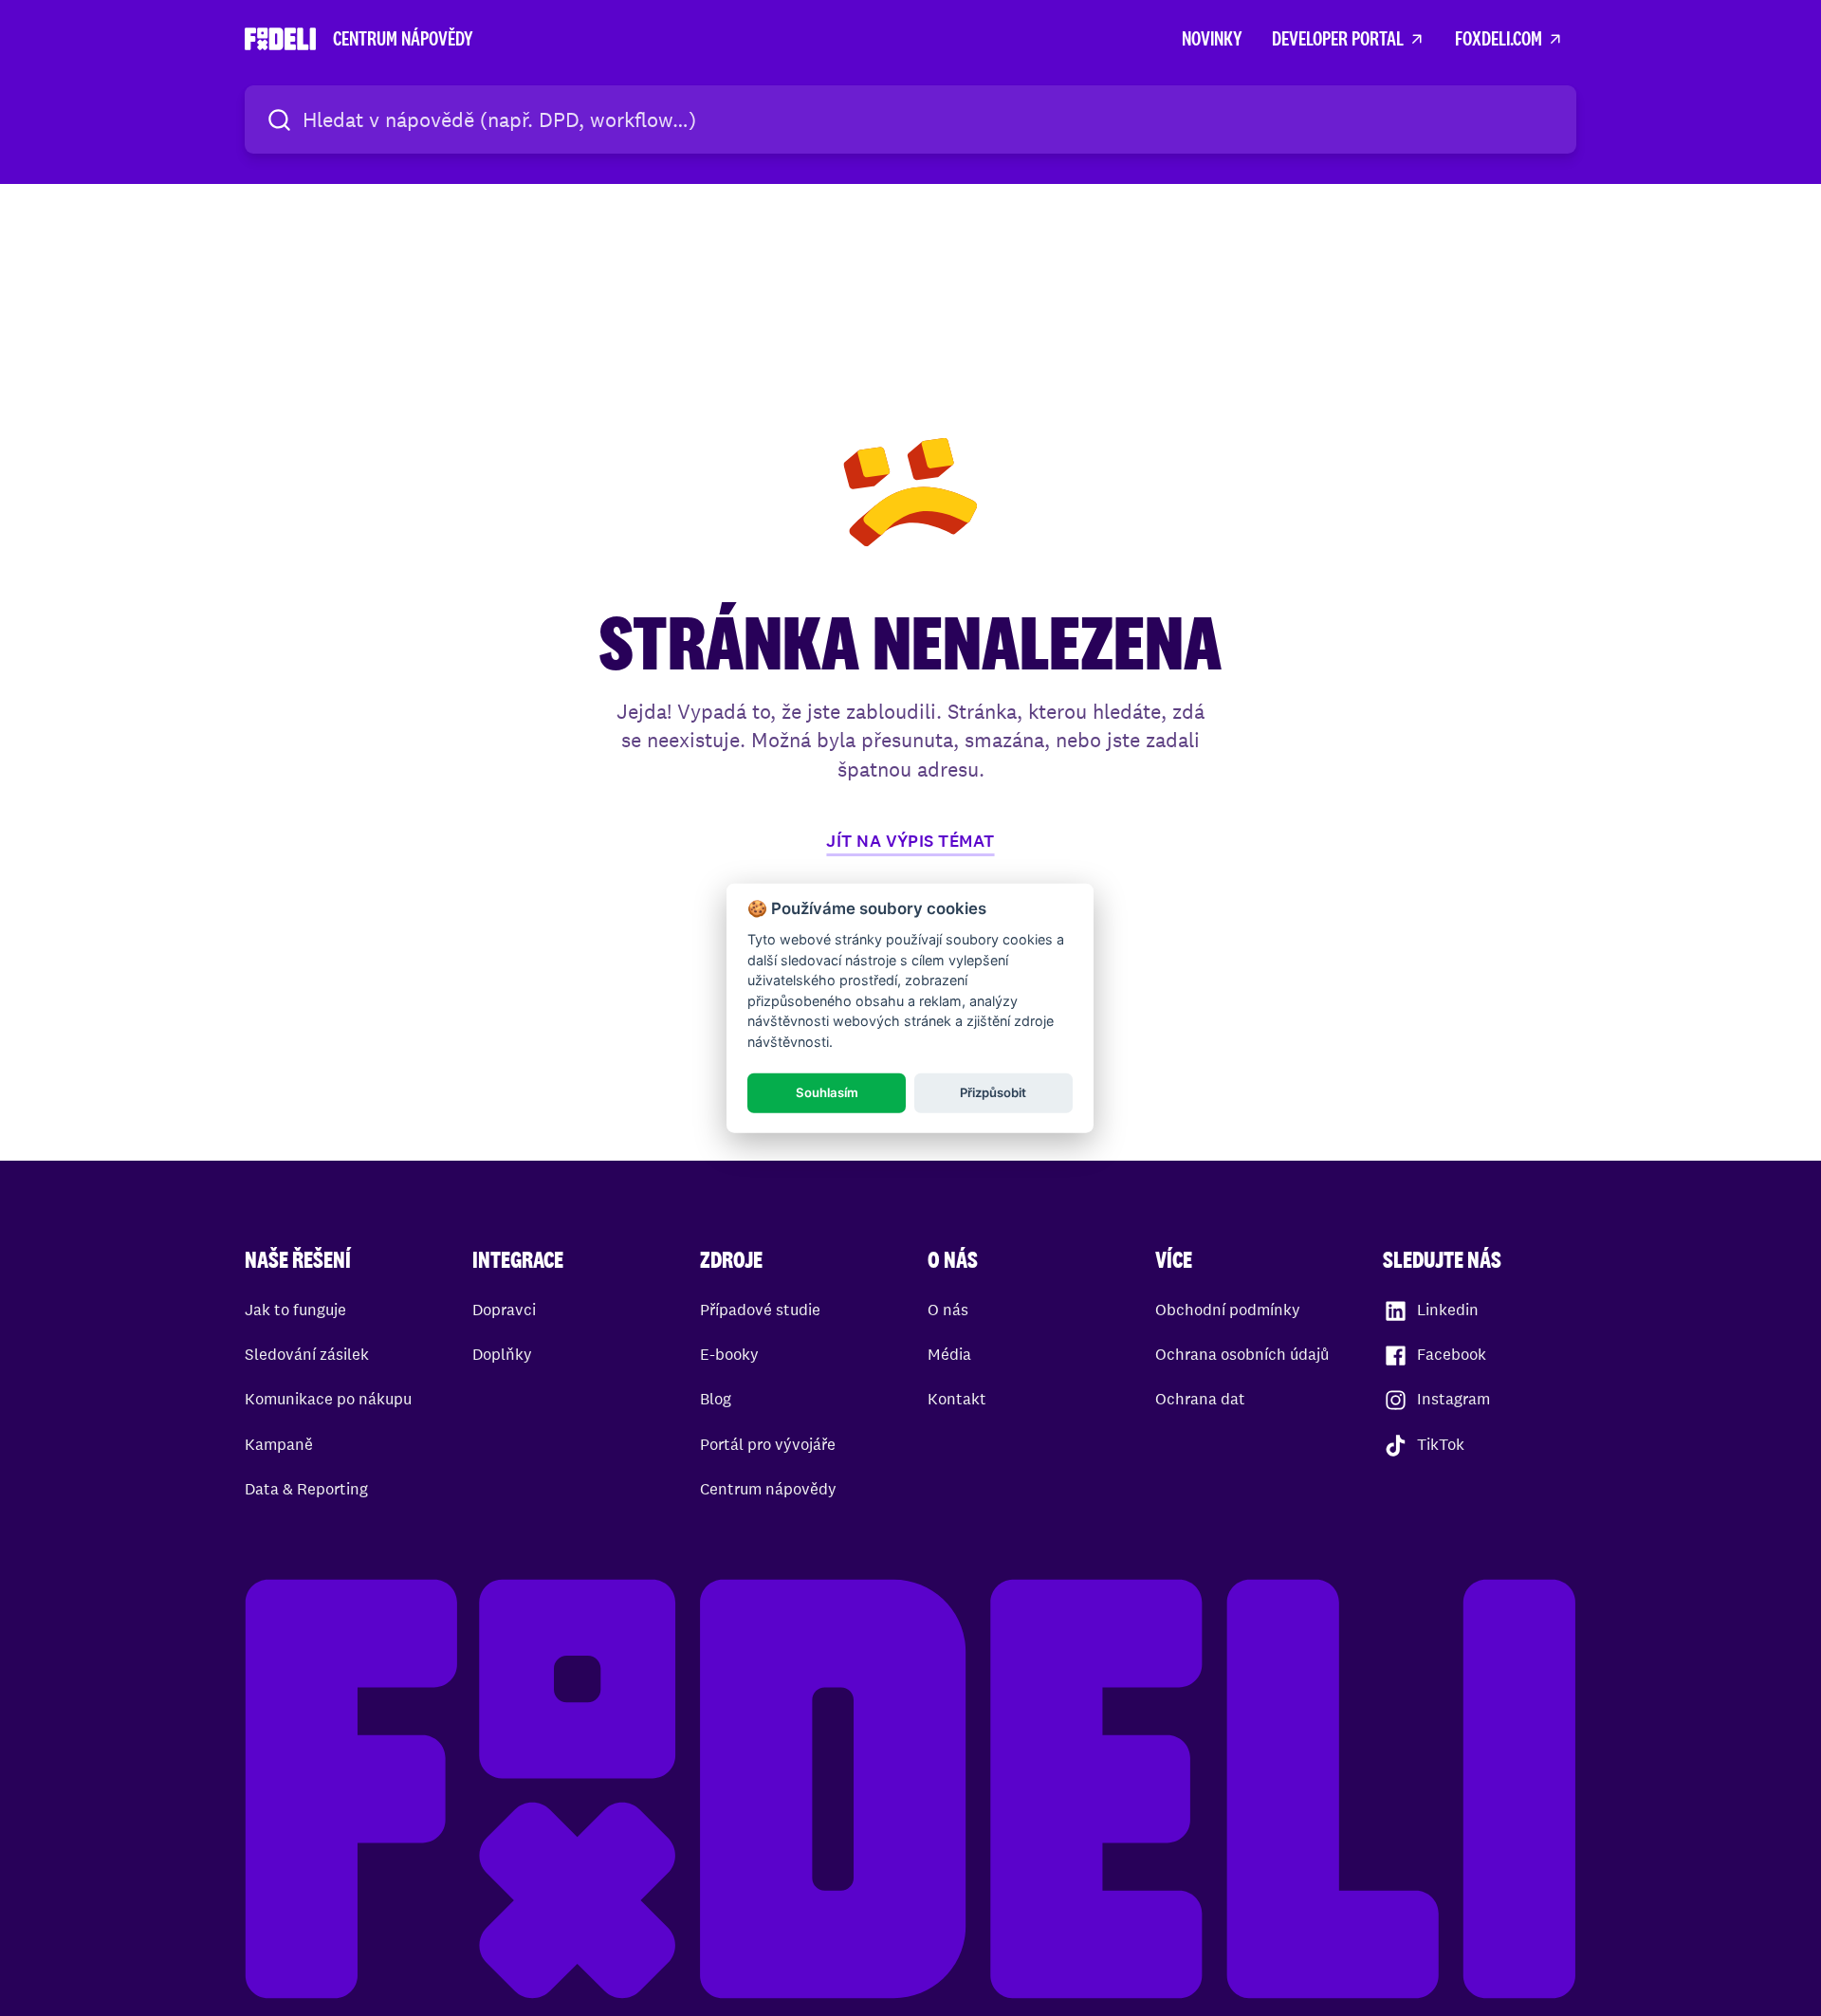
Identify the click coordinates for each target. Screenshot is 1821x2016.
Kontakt (957, 1399)
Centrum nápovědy (768, 1489)
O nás (948, 1310)
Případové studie (760, 1310)
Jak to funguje (295, 1310)
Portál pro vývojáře (768, 1444)
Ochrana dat (1200, 1399)
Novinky (1212, 38)
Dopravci (504, 1310)
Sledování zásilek (307, 1354)
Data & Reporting (306, 1489)
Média (949, 1354)
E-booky (729, 1354)
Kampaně (279, 1444)
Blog (716, 1399)
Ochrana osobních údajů (1242, 1354)
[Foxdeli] (910, 1792)
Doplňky (502, 1354)
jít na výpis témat (910, 841)
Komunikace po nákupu (328, 1399)
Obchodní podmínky (1228, 1310)
